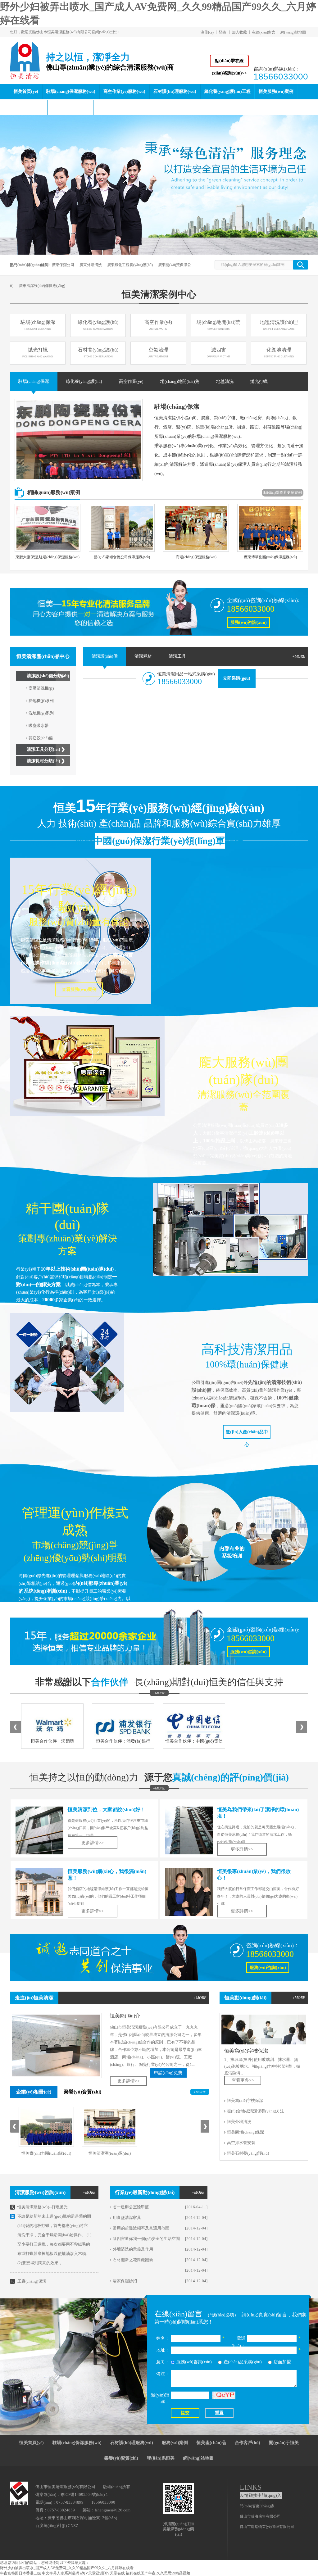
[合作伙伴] (159, 1693)
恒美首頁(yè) (26, 91)
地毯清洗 (225, 381)
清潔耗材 (143, 656)
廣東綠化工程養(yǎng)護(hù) (130, 265)
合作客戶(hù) (248, 2443)
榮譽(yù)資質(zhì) (82, 2092)
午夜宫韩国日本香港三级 (20, 2573)
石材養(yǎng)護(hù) (98, 352)
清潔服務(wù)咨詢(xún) (40, 2192)
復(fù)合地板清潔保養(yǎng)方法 (256, 2111)
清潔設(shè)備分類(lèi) (48, 676)
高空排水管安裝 (241, 2143)
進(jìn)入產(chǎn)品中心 (247, 1434)
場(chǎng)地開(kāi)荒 (218, 325)
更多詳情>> (242, 1849)
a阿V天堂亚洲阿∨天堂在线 (102, 2573)
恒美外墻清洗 (239, 2122)
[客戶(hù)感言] (159, 1788)
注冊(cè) (207, 32)
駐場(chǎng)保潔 (38, 325)
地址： (163, 2350)
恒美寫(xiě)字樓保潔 (246, 2051)
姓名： (163, 2338)
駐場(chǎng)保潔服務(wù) (71, 91)
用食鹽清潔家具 (127, 2218)
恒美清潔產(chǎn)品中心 (43, 656)
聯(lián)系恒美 (111, 107)
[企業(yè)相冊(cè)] (200, 2092)
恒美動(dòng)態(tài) (70, 107)
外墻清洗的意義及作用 (133, 2249)
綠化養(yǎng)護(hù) (98, 325)
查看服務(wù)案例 (79, 989)
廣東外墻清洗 (91, 265)
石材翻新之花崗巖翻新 (133, 2260)
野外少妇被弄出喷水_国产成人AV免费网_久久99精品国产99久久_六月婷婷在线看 (67, 2568)
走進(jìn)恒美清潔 (34, 1998)
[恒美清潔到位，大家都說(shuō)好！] (39, 1830)
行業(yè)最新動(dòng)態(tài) (145, 2192)
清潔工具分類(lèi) (43, 749)
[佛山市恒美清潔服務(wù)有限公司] (25, 76)
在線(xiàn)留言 (264, 32)
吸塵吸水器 (39, 726)
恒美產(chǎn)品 (28, 107)
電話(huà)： (238, 2342)
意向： (163, 2362)
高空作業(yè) (158, 325)
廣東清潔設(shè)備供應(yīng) (42, 286)
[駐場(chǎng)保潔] (79, 440)
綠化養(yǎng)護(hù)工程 (227, 91)
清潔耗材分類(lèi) (43, 761)
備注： (163, 2374)
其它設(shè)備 (41, 738)
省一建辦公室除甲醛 (131, 2207)
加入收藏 (239, 32)
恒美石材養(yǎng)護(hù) (248, 2153)
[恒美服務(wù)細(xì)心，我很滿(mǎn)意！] (39, 1892)
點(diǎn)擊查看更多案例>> (283, 493)
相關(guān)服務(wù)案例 (54, 492)
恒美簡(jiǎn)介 (125, 2016)
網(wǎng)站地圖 (293, 32)
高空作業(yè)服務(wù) (124, 91)
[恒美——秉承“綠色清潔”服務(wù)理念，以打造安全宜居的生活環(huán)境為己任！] (159, 185)
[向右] (302, 1727)
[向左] (16, 1727)
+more (299, 656)
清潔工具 (177, 656)
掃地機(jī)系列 (41, 701)
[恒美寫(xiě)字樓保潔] (264, 2030)
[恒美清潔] (159, 608)
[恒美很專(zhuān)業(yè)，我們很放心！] (189, 1892)
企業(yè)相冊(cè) (34, 2092)
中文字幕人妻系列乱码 (61, 2573)
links (251, 2487)
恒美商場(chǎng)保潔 (245, 2132)
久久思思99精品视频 (173, 2573)
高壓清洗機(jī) (41, 688)
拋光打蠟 (38, 352)
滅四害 (219, 352)
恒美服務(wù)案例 (276, 91)
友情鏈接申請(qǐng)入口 (261, 2496)
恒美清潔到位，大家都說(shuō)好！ (107, 1810)
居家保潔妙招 (125, 2281)
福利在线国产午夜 (141, 2573)
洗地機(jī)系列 (41, 713)
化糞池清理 (279, 352)
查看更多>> (243, 2080)
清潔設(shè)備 (105, 656)
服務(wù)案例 (175, 2443)
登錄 (222, 32)
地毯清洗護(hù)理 (279, 325)
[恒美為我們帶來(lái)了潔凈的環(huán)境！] (189, 1830)
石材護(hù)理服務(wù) (175, 91)
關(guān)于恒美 (284, 2443)
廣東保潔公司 (63, 265)
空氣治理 (158, 352)
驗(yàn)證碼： (160, 2399)
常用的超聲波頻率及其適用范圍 (141, 2228)
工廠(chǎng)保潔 (32, 2281)
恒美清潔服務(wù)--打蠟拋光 (43, 2207)
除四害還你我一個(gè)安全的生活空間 (146, 2239)
